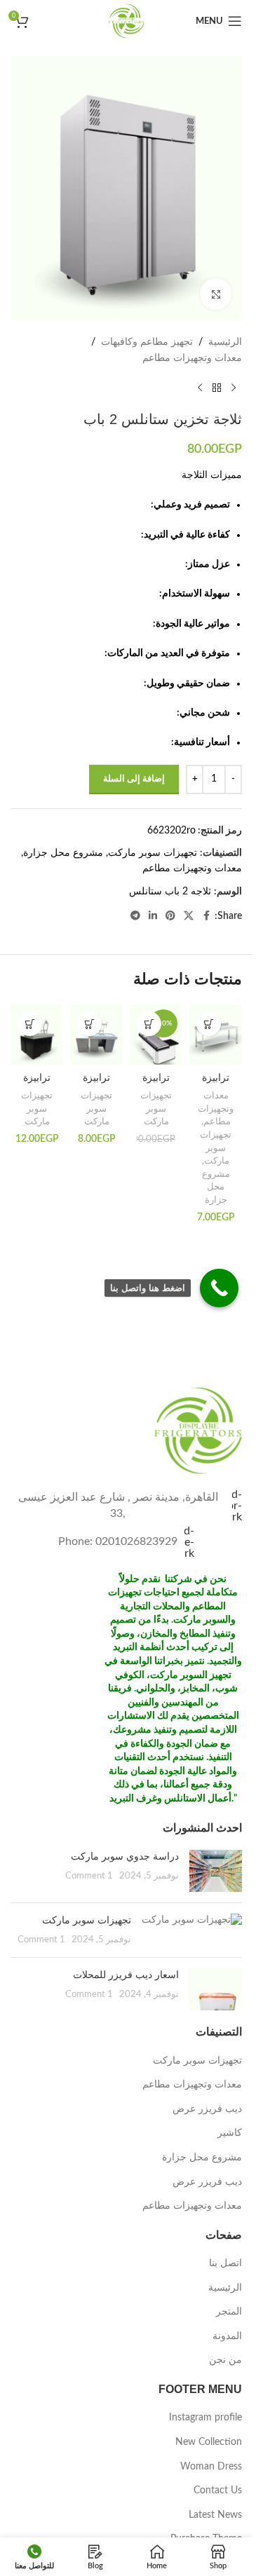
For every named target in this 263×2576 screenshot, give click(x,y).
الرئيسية (225, 342)
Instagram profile (205, 2418)
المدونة (227, 2336)
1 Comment (89, 1876)
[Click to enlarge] (216, 294)
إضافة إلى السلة (134, 779)
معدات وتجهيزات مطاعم (192, 358)
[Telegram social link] (135, 916)
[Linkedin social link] (153, 916)
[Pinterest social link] (170, 916)
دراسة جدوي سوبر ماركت (125, 1856)
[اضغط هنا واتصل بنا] (219, 1288)
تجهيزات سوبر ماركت (153, 853)
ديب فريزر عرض (207, 2109)
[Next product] (200, 388)
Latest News (215, 2515)
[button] (209, 1024)
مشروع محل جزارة (63, 853)
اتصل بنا (225, 2263)
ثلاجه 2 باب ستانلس (170, 892)
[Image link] (198, 1430)
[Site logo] (126, 21)
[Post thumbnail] (216, 1871)
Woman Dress (211, 2467)
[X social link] (189, 916)
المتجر (229, 2312)
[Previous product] (234, 388)
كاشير (230, 2133)
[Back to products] (217, 388)
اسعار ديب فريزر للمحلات (126, 1975)
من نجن (225, 2360)
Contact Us (218, 2490)
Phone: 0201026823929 (118, 1541)
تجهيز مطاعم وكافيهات (147, 342)
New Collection (209, 2442)
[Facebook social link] (206, 916)
